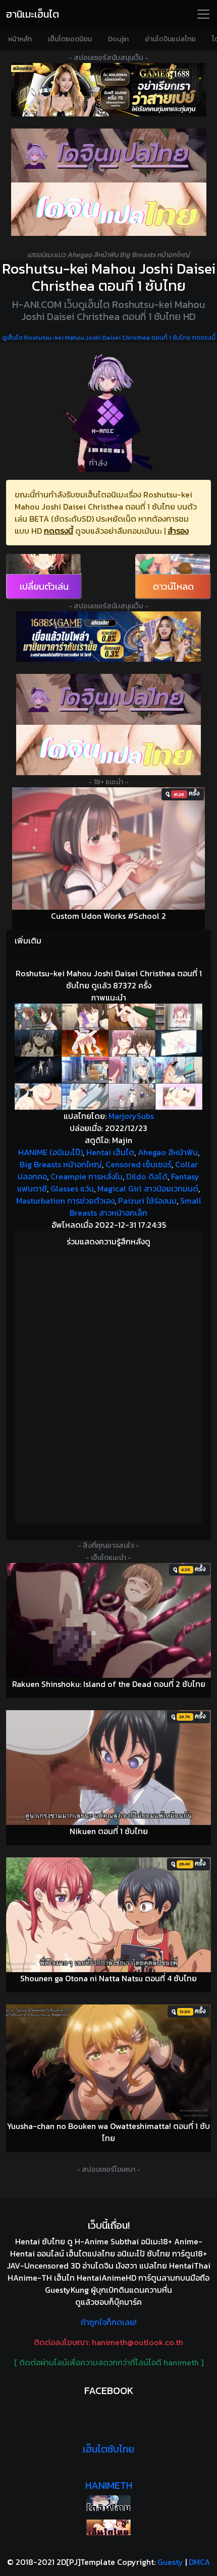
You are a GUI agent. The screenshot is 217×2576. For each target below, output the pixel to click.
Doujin (118, 39)
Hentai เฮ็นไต (110, 1152)
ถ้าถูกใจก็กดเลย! (109, 2322)
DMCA (199, 2562)
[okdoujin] (108, 2503)
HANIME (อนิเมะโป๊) (50, 1152)
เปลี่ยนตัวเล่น (44, 586)
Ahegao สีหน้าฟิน (168, 1152)
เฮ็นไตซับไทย (108, 2449)
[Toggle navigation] (203, 14)
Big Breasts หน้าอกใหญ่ (61, 1164)
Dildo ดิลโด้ (147, 1176)
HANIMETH (109, 2485)
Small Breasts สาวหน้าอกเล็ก (135, 1207)
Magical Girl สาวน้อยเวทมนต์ (148, 1188)
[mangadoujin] (108, 209)
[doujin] (108, 155)
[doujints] (108, 750)
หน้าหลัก (20, 39)
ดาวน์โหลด (173, 586)
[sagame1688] (108, 637)
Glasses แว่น (72, 1188)
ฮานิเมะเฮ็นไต (33, 14)
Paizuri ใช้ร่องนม (147, 1201)
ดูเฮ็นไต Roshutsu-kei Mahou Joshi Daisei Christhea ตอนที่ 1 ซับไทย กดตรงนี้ (109, 338)
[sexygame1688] (108, 90)
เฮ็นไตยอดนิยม (70, 39)
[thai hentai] (108, 699)
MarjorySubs (131, 1116)
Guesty (170, 2562)
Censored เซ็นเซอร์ (139, 1164)
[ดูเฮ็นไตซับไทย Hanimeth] (108, 2527)
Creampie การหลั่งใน (87, 1176)
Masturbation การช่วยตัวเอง (65, 1201)
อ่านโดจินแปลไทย (170, 39)
